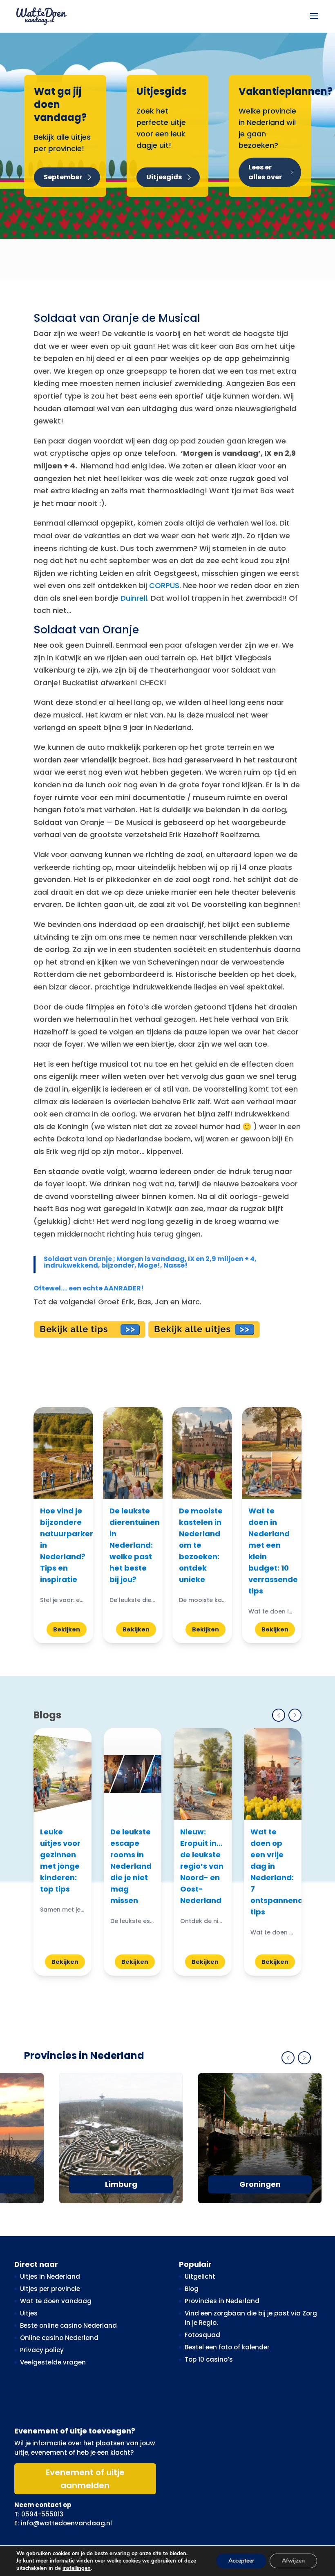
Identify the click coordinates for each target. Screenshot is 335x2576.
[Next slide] (295, 1715)
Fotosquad (202, 2335)
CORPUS (164, 585)
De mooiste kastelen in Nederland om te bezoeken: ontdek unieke (201, 1545)
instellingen (77, 2568)
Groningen (260, 2184)
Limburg (121, 2184)
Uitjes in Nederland (50, 2276)
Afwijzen (293, 2561)
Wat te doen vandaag (56, 2301)
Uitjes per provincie (50, 2289)
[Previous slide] (279, 1715)
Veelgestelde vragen (53, 2362)
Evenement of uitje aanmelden (85, 2479)
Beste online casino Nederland (68, 2325)
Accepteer (241, 2561)
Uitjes (29, 2313)
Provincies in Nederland (222, 2301)
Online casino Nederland (59, 2338)
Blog (192, 2289)
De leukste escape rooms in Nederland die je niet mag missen (131, 1866)
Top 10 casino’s (209, 2359)
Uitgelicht (200, 2276)
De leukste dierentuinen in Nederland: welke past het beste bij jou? (135, 1545)
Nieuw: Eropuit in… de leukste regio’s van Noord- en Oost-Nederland (202, 1866)
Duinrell (134, 598)
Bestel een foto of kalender (227, 2347)
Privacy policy (42, 2350)
